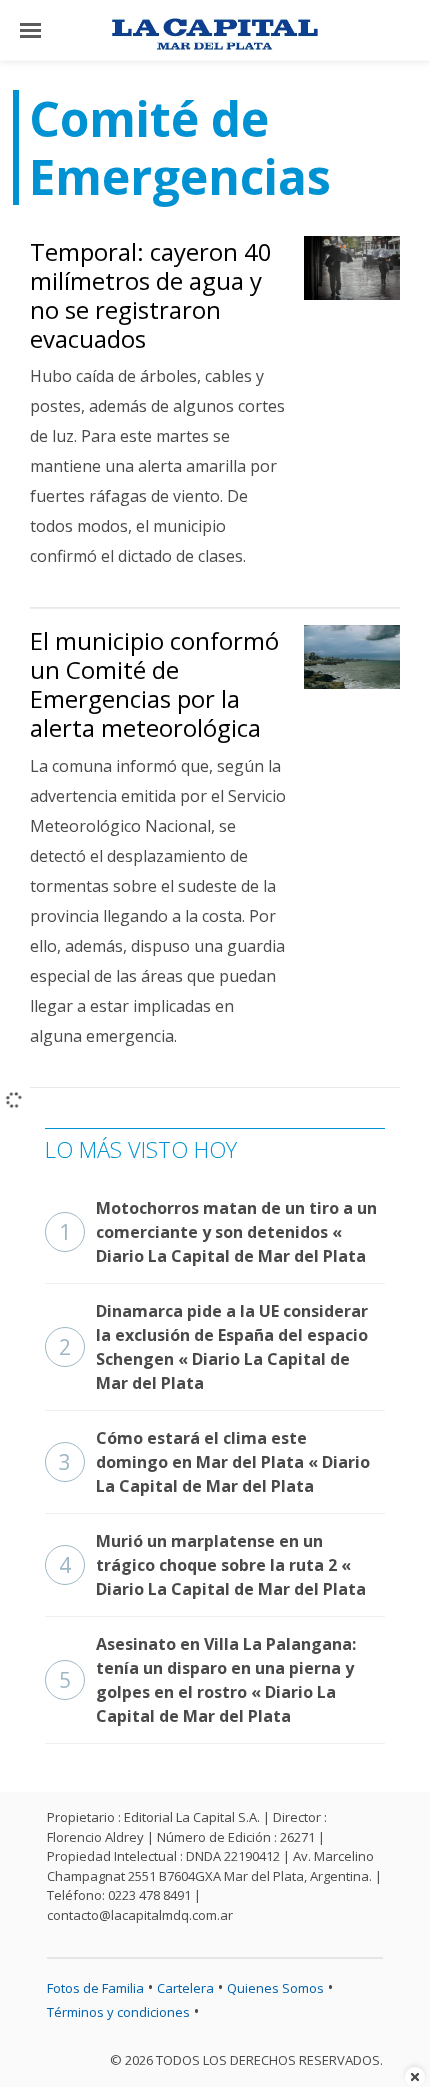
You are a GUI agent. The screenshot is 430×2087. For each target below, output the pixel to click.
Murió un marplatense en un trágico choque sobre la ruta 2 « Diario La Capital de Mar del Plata (212, 1565)
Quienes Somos (275, 1988)
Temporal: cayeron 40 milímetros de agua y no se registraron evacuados (151, 294)
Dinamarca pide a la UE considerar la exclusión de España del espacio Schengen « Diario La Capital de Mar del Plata (213, 1347)
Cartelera (185, 1988)
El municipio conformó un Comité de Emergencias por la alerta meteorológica (154, 683)
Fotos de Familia (95, 1988)
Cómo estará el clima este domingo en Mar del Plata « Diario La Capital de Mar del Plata (214, 1462)
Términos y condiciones (118, 2012)
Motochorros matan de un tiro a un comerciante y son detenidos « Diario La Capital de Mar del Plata (218, 1232)
